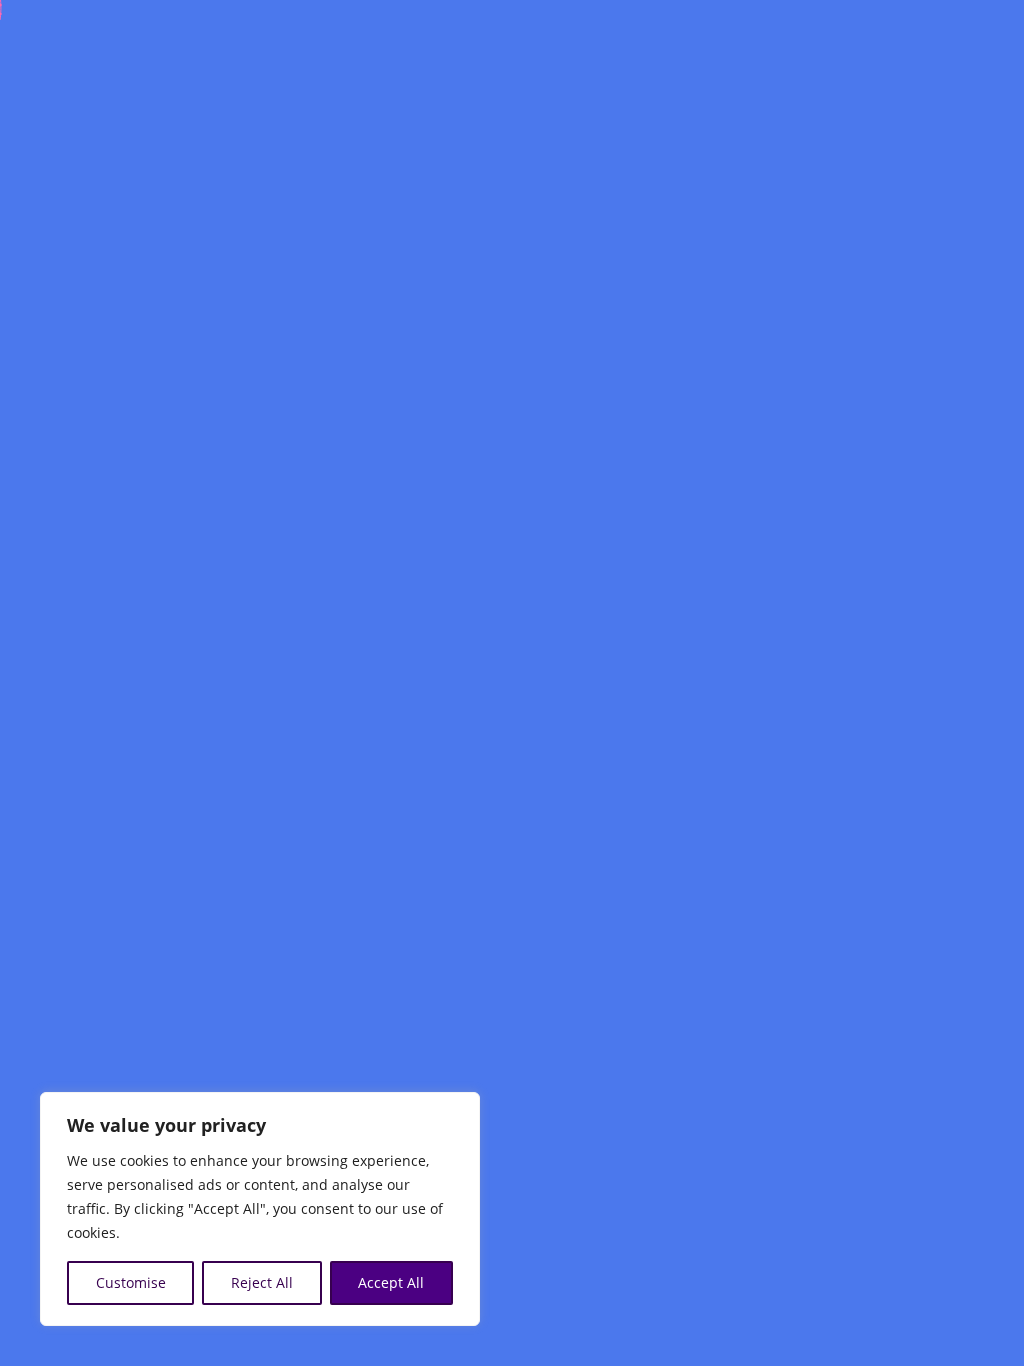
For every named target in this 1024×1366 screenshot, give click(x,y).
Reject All (262, 1282)
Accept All (391, 1282)
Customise (131, 1282)
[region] (260, 1209)
